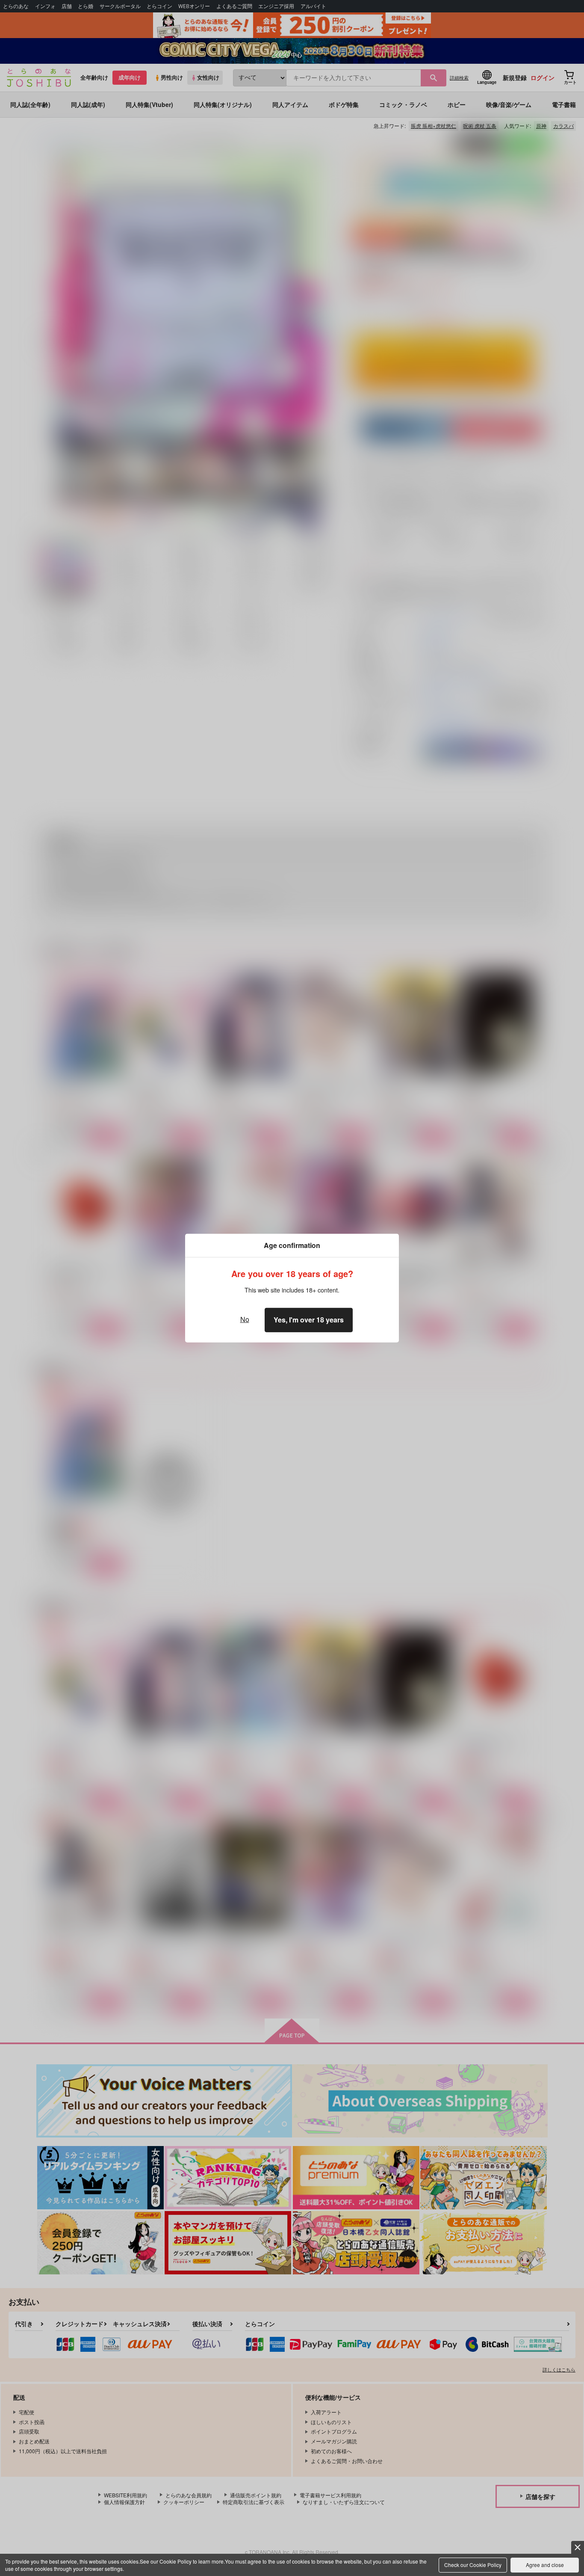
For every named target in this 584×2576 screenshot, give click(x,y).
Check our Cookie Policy (473, 2565)
